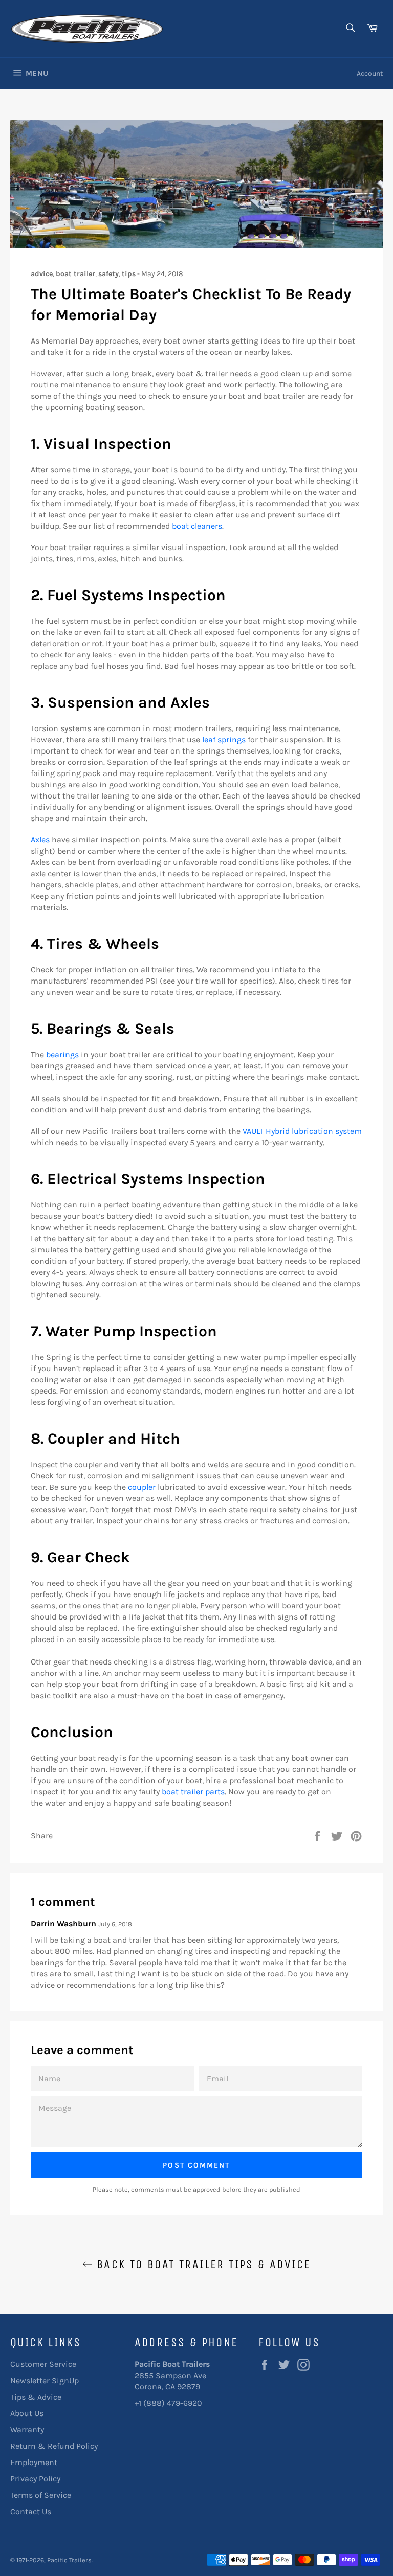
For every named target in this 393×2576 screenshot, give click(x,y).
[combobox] (350, 28)
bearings (62, 1054)
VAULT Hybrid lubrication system (302, 1131)
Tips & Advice (36, 2397)
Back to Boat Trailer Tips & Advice (202, 2264)
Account (370, 73)
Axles (40, 840)
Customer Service (43, 2364)
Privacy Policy (35, 2479)
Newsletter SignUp (45, 2380)
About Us (27, 2413)
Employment (34, 2462)
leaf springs (224, 739)
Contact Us (31, 2511)
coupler (142, 1487)
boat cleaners (197, 526)
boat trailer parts (193, 1792)
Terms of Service (41, 2495)
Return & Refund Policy (54, 2446)
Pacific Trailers (69, 2560)
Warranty (27, 2430)
